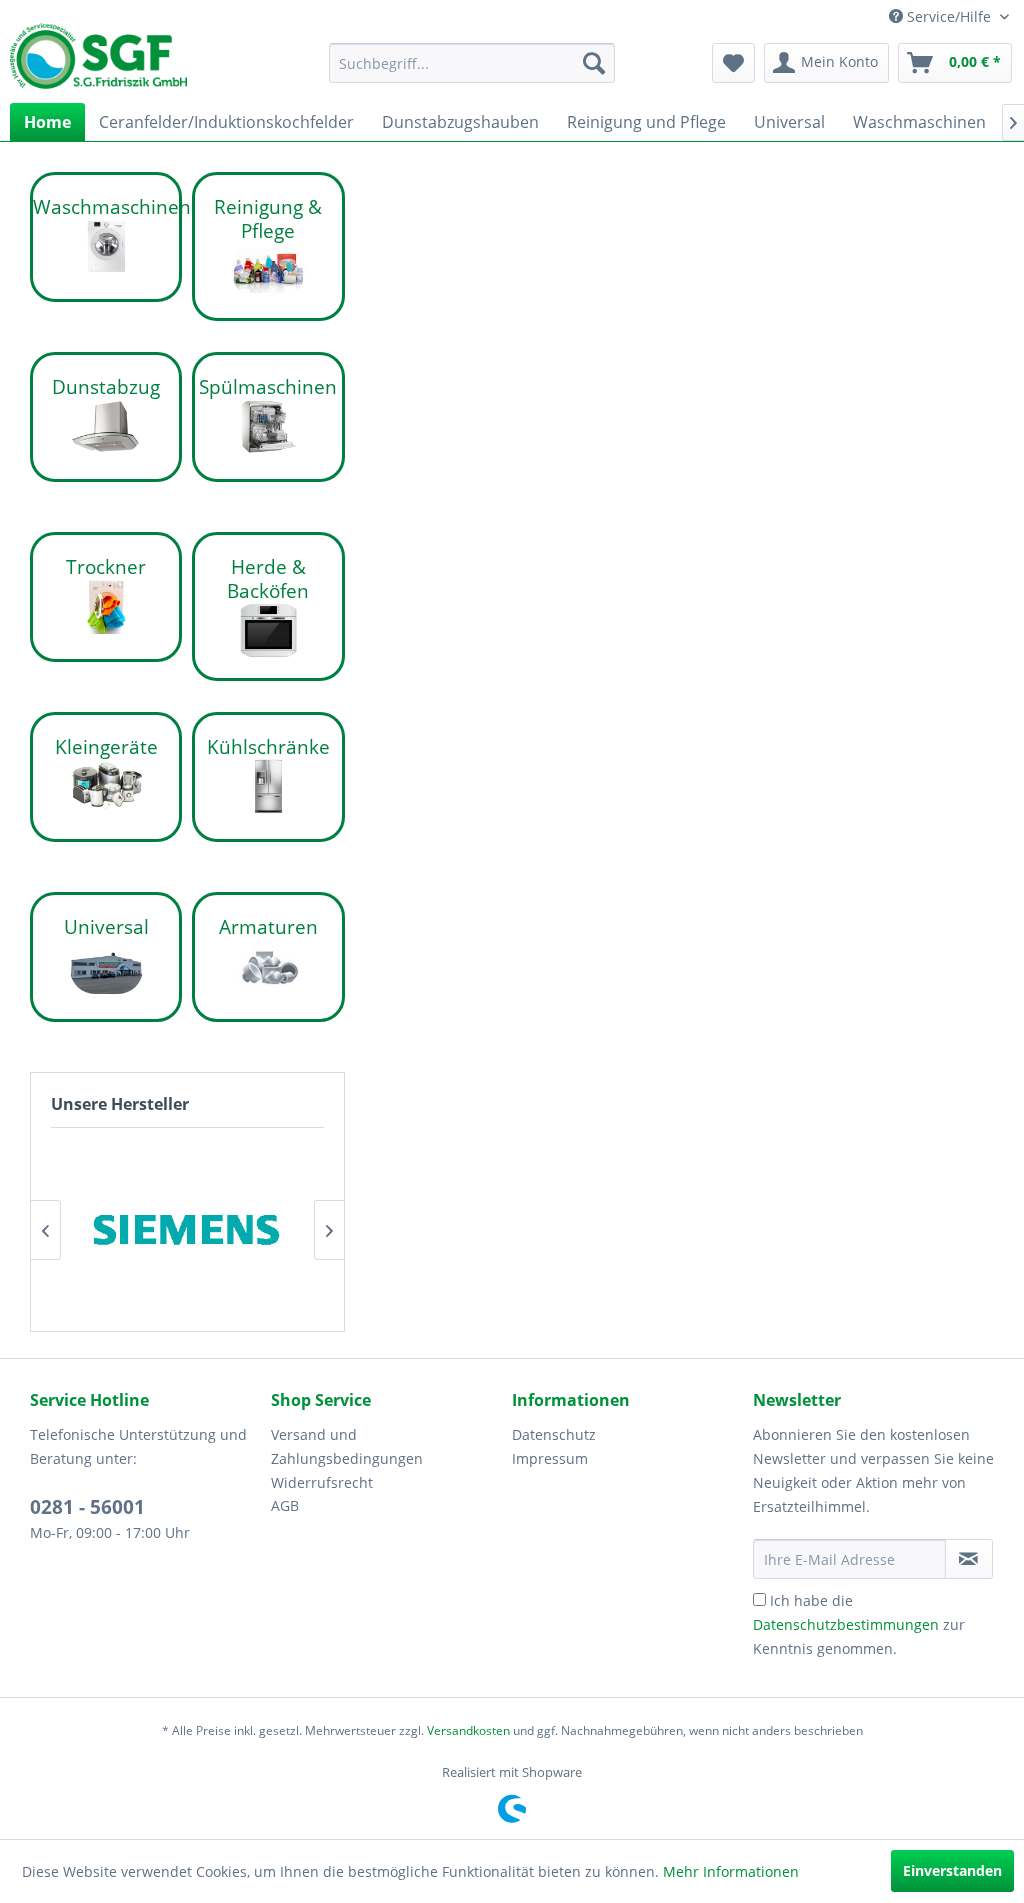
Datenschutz (554, 1434)
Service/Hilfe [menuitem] (949, 16)
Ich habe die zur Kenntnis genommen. (859, 1624)
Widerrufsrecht (322, 1482)
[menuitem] (472, 63)
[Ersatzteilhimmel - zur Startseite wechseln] (98, 63)
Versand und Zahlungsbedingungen (347, 1446)
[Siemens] (187, 1229)
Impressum (550, 1458)
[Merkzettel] (733, 63)
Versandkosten (468, 1730)
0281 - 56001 (87, 1507)
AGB (285, 1505)
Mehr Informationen (731, 1871)
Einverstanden (952, 1870)
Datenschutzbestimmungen (846, 1624)
